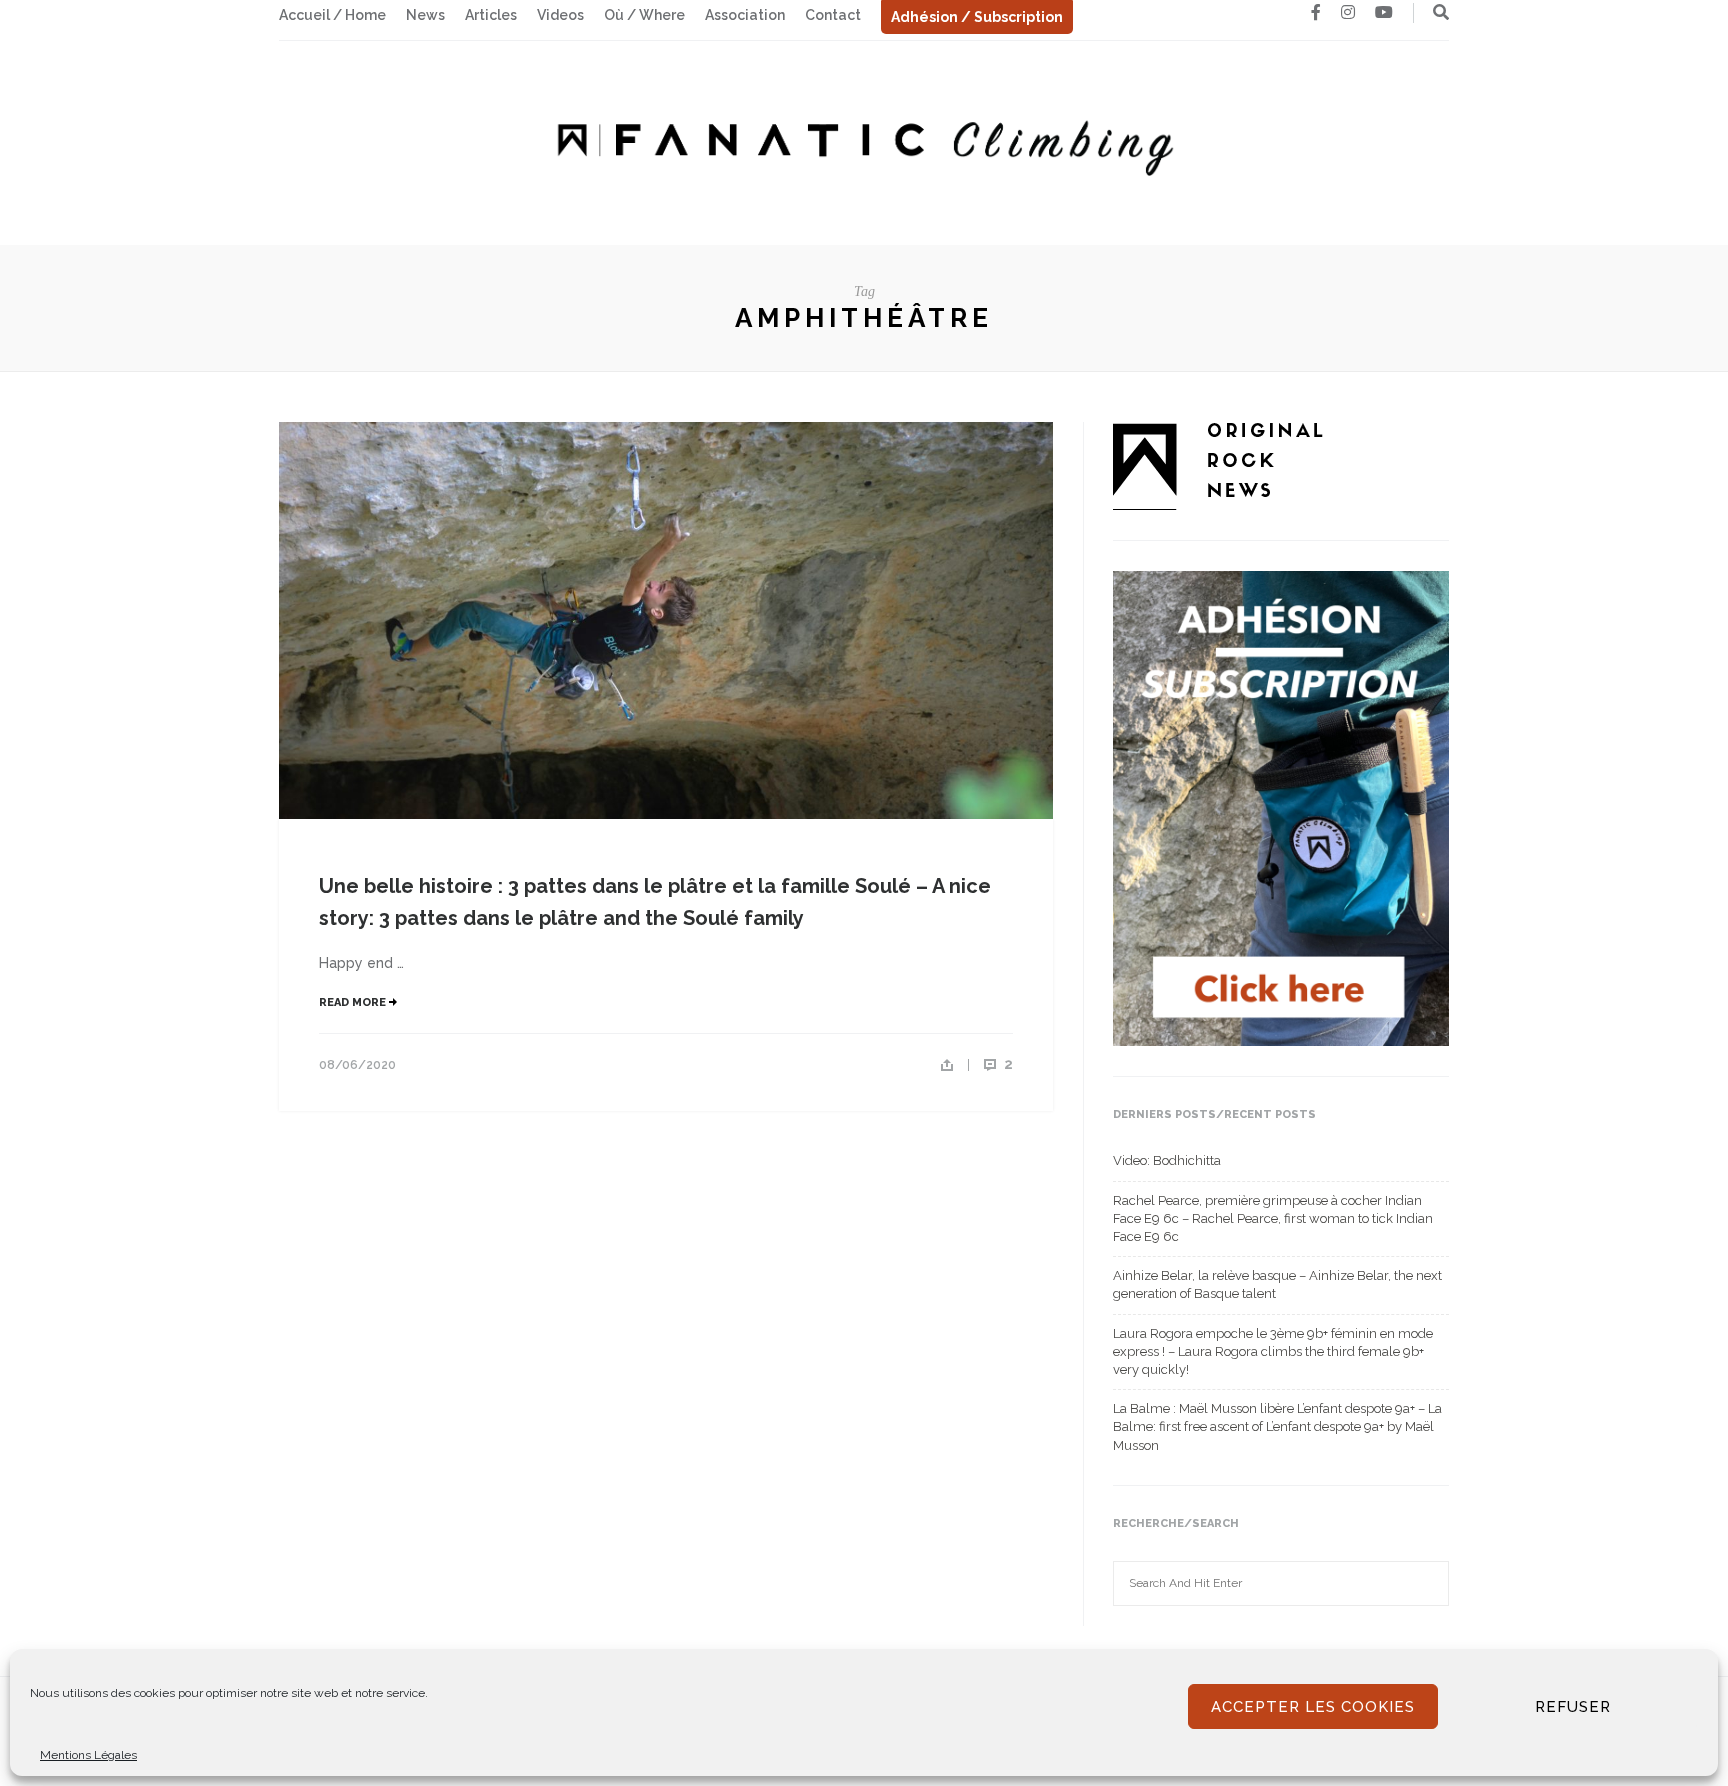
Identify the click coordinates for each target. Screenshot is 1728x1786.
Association (745, 15)
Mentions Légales (88, 1755)
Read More (354, 1002)
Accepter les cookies (1313, 1707)
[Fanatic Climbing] (864, 141)
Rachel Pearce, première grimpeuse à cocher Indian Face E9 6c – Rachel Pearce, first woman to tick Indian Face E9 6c (1273, 1218)
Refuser (1573, 1707)
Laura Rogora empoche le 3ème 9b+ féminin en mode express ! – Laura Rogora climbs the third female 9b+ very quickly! (1273, 1351)
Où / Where (644, 15)
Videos (560, 15)
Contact (833, 15)
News (425, 15)
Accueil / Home (332, 15)
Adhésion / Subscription (977, 17)
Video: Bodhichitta (1167, 1160)
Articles (491, 15)
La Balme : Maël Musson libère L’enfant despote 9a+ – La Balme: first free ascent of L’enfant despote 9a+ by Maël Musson (1277, 1426)
